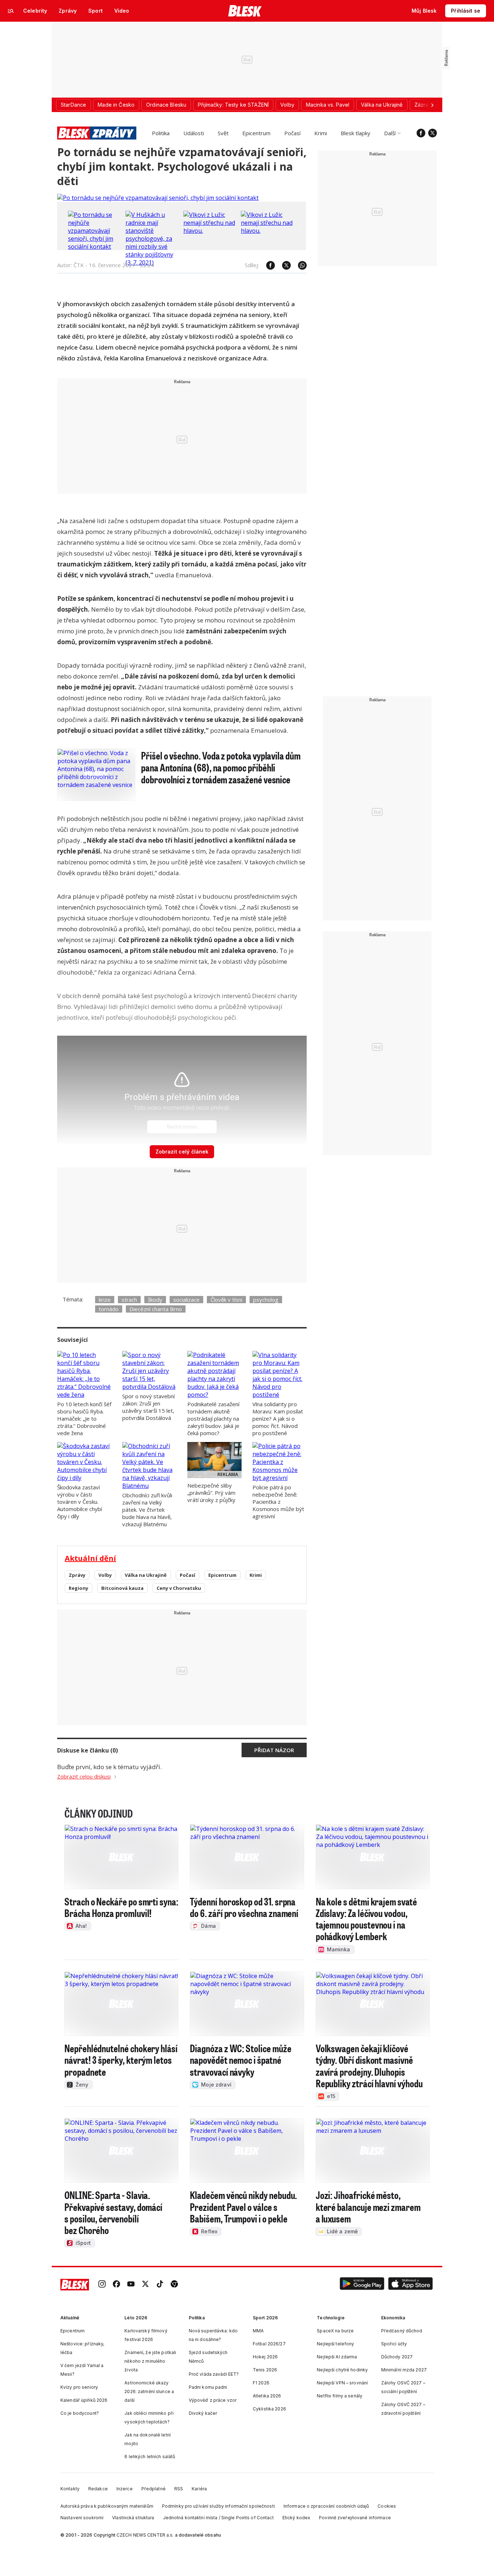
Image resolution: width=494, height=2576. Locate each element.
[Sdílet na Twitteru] (283, 265)
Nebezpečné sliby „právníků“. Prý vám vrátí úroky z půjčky (211, 1493)
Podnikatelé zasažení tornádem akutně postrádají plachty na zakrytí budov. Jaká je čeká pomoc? (213, 1418)
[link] (102, 2285)
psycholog (266, 1300)
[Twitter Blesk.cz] (433, 133)
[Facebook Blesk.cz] (421, 133)
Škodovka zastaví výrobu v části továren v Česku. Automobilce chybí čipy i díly (80, 1502)
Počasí (292, 133)
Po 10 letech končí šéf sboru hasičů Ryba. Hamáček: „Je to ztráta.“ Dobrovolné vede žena (84, 1418)
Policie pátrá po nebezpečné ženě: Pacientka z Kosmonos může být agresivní (278, 1502)
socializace (186, 1300)
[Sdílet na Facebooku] (267, 265)
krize (105, 1300)
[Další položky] (432, 105)
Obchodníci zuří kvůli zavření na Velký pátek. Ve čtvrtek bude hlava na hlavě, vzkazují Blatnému (147, 1510)
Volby (105, 1575)
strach (129, 1300)
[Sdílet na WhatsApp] (299, 265)
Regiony (78, 1588)
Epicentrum (256, 133)
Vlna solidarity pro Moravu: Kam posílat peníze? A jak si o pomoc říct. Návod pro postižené (278, 1418)
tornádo (109, 1309)
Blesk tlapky (355, 133)
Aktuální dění (90, 1558)
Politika (161, 133)
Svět (223, 133)
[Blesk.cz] (245, 11)
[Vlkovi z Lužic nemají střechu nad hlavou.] (210, 231)
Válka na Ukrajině (146, 1575)
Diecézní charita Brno (156, 1309)
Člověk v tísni (226, 1300)
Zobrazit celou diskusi (84, 1776)
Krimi (321, 133)
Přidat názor (274, 1750)
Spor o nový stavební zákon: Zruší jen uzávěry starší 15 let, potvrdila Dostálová (148, 1407)
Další (390, 133)
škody (155, 1300)
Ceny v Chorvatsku (179, 1588)
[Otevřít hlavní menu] (11, 11)
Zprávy (77, 1575)
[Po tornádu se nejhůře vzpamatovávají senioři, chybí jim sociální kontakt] (158, 198)
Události (194, 133)
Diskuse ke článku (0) (88, 1750)
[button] (362, 2285)
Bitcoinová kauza (122, 1588)
